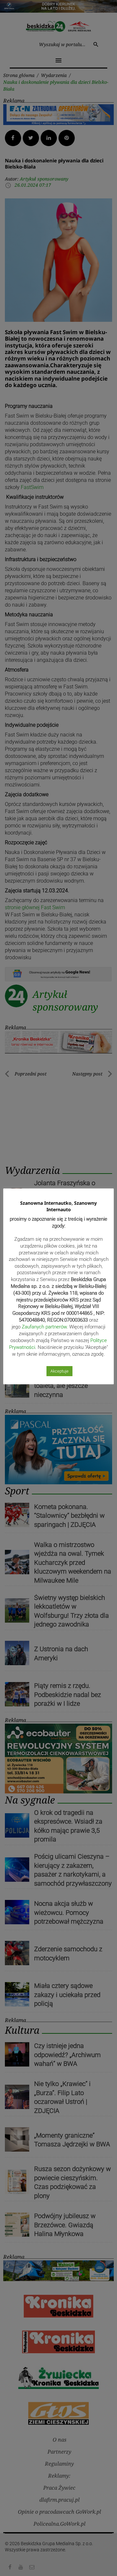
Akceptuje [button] (59, 1371)
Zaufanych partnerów (44, 1327)
